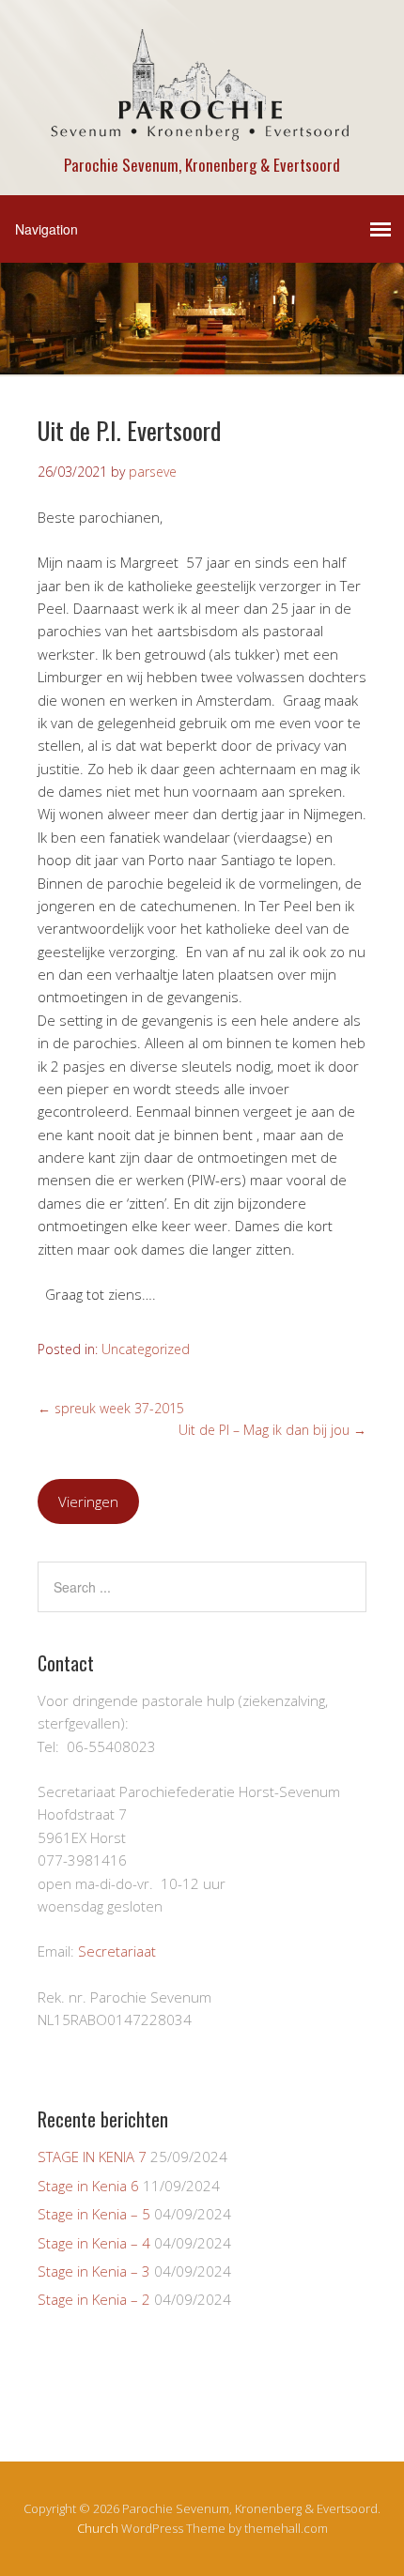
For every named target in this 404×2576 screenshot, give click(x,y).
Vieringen (88, 1501)
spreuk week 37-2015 (111, 1408)
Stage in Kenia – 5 (94, 2214)
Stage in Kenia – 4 (94, 2243)
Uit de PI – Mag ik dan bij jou (272, 1430)
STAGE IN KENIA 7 (92, 2157)
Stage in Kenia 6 (88, 2186)
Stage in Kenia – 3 (94, 2271)
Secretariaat (117, 1951)
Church (98, 2528)
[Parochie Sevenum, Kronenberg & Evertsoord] (202, 133)
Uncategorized (146, 1349)
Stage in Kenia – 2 (94, 2299)
